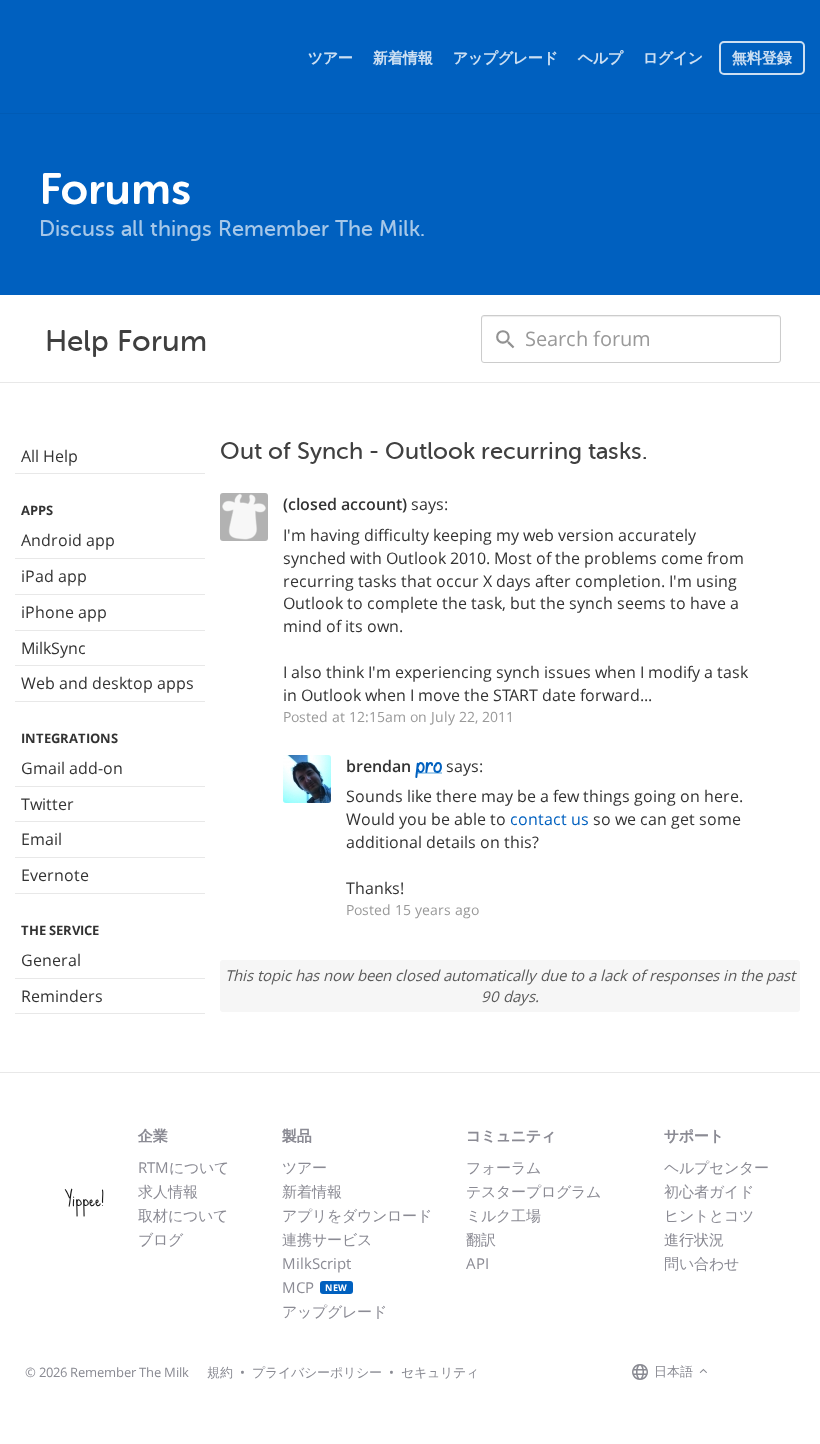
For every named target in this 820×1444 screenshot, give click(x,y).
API (477, 1263)
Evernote (55, 875)
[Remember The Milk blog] (795, 1373)
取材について (183, 1215)
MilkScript (316, 1263)
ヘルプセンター (716, 1167)
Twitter (47, 804)
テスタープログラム (533, 1191)
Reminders (62, 996)
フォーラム (503, 1167)
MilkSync (53, 648)
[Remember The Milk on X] (770, 1373)
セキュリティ (440, 1372)
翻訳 (481, 1239)
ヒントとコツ (709, 1215)
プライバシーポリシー (317, 1372)
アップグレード (505, 58)
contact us (549, 819)
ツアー (330, 58)
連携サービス (327, 1239)
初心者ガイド (709, 1191)
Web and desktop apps (107, 683)
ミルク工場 (503, 1215)
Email (41, 839)
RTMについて (183, 1167)
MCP (315, 1287)
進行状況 (694, 1239)
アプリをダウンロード (357, 1215)
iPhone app (64, 612)
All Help (49, 456)
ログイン (673, 58)
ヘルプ (600, 58)
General (51, 960)
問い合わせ (701, 1263)
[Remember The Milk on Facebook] (742, 1373)
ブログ (160, 1239)
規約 (220, 1372)
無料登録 (762, 58)
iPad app (54, 576)
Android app (68, 540)
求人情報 (168, 1191)
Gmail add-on (72, 768)
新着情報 (403, 58)
